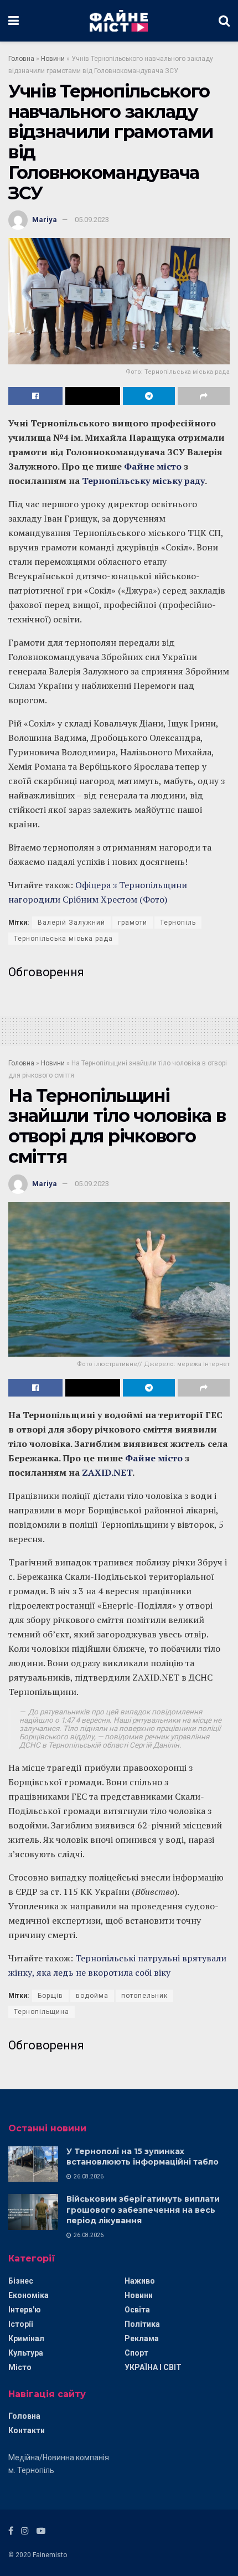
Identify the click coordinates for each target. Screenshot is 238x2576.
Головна (21, 59)
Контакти (27, 2430)
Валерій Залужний (71, 923)
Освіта (137, 2310)
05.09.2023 (92, 220)
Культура (26, 2353)
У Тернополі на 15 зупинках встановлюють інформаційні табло (143, 2157)
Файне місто (152, 466)
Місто (20, 2367)
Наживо (140, 2281)
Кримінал (26, 2338)
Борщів (50, 1996)
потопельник (144, 1996)
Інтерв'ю (25, 2310)
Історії (20, 2324)
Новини (53, 59)
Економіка (29, 2295)
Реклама (142, 2338)
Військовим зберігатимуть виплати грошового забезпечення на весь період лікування (143, 2210)
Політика (142, 2324)
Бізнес (21, 2281)
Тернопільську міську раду (143, 481)
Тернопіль (178, 923)
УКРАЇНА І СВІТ (153, 2367)
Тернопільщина (42, 2012)
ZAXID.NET (107, 1472)
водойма (92, 1996)
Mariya (45, 220)
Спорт (136, 2353)
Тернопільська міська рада (63, 939)
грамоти (133, 923)
